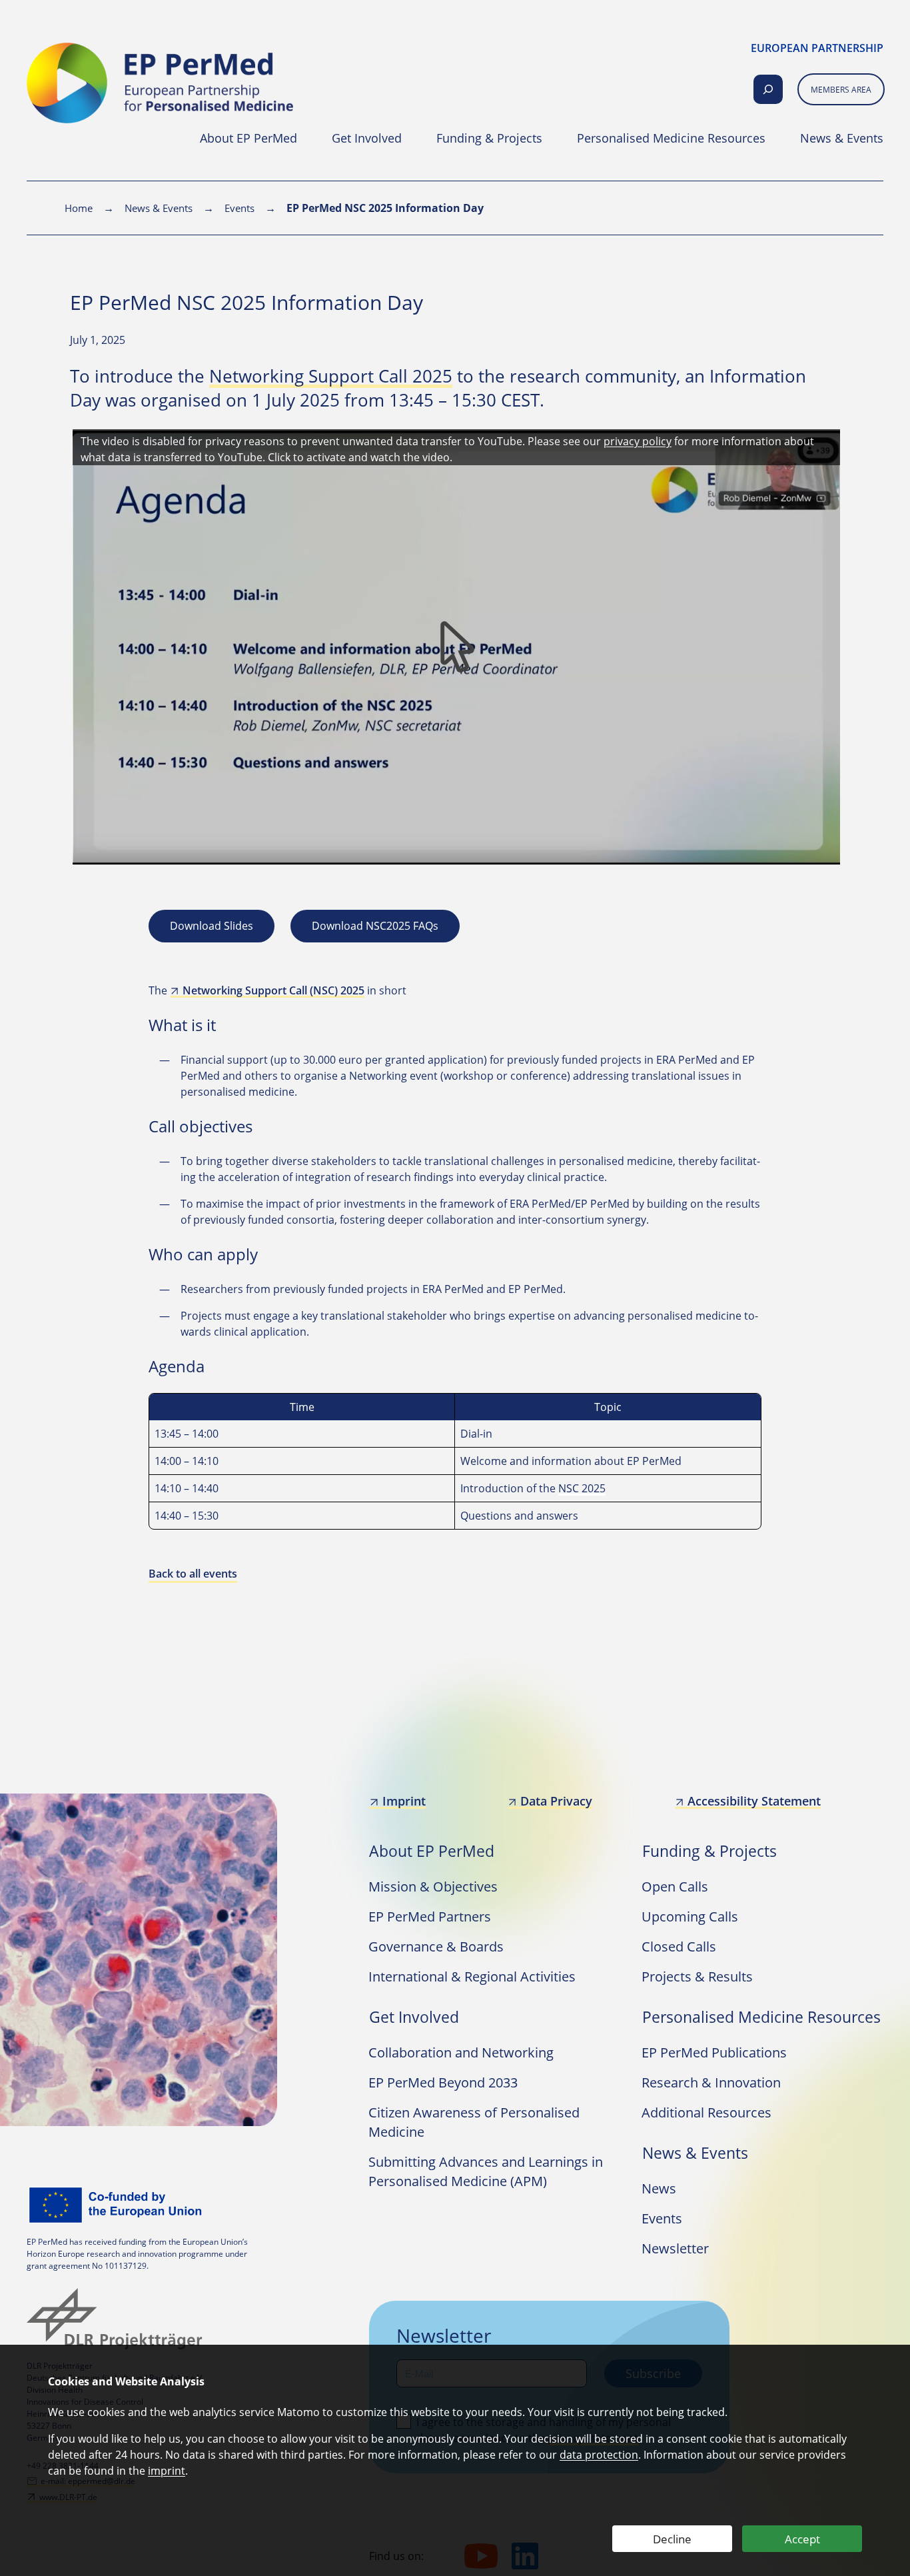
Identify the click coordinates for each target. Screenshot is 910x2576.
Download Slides (212, 926)
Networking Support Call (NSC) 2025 (273, 990)
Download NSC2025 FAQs (375, 926)
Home (79, 208)
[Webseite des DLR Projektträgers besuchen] (118, 2319)
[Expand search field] (768, 89)
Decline (672, 2539)
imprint (167, 2471)
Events (239, 208)
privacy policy (638, 441)
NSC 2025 (582, 1488)
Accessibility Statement (754, 1801)
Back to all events (193, 1574)
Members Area (841, 90)
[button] (458, 649)
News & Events (159, 208)
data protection (599, 2455)
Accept (802, 2539)
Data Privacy (556, 1801)
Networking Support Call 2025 (331, 376)
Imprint (404, 1801)
